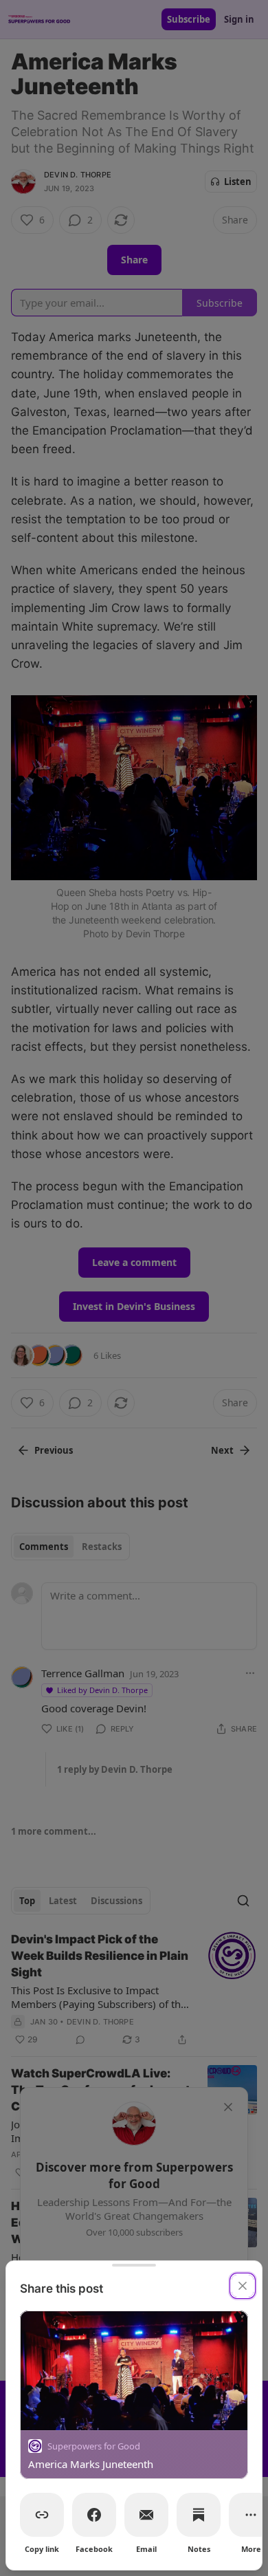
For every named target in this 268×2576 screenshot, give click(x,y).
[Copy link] (42, 2515)
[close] (243, 2286)
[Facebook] (94, 2515)
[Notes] (199, 2515)
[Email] (146, 2515)
